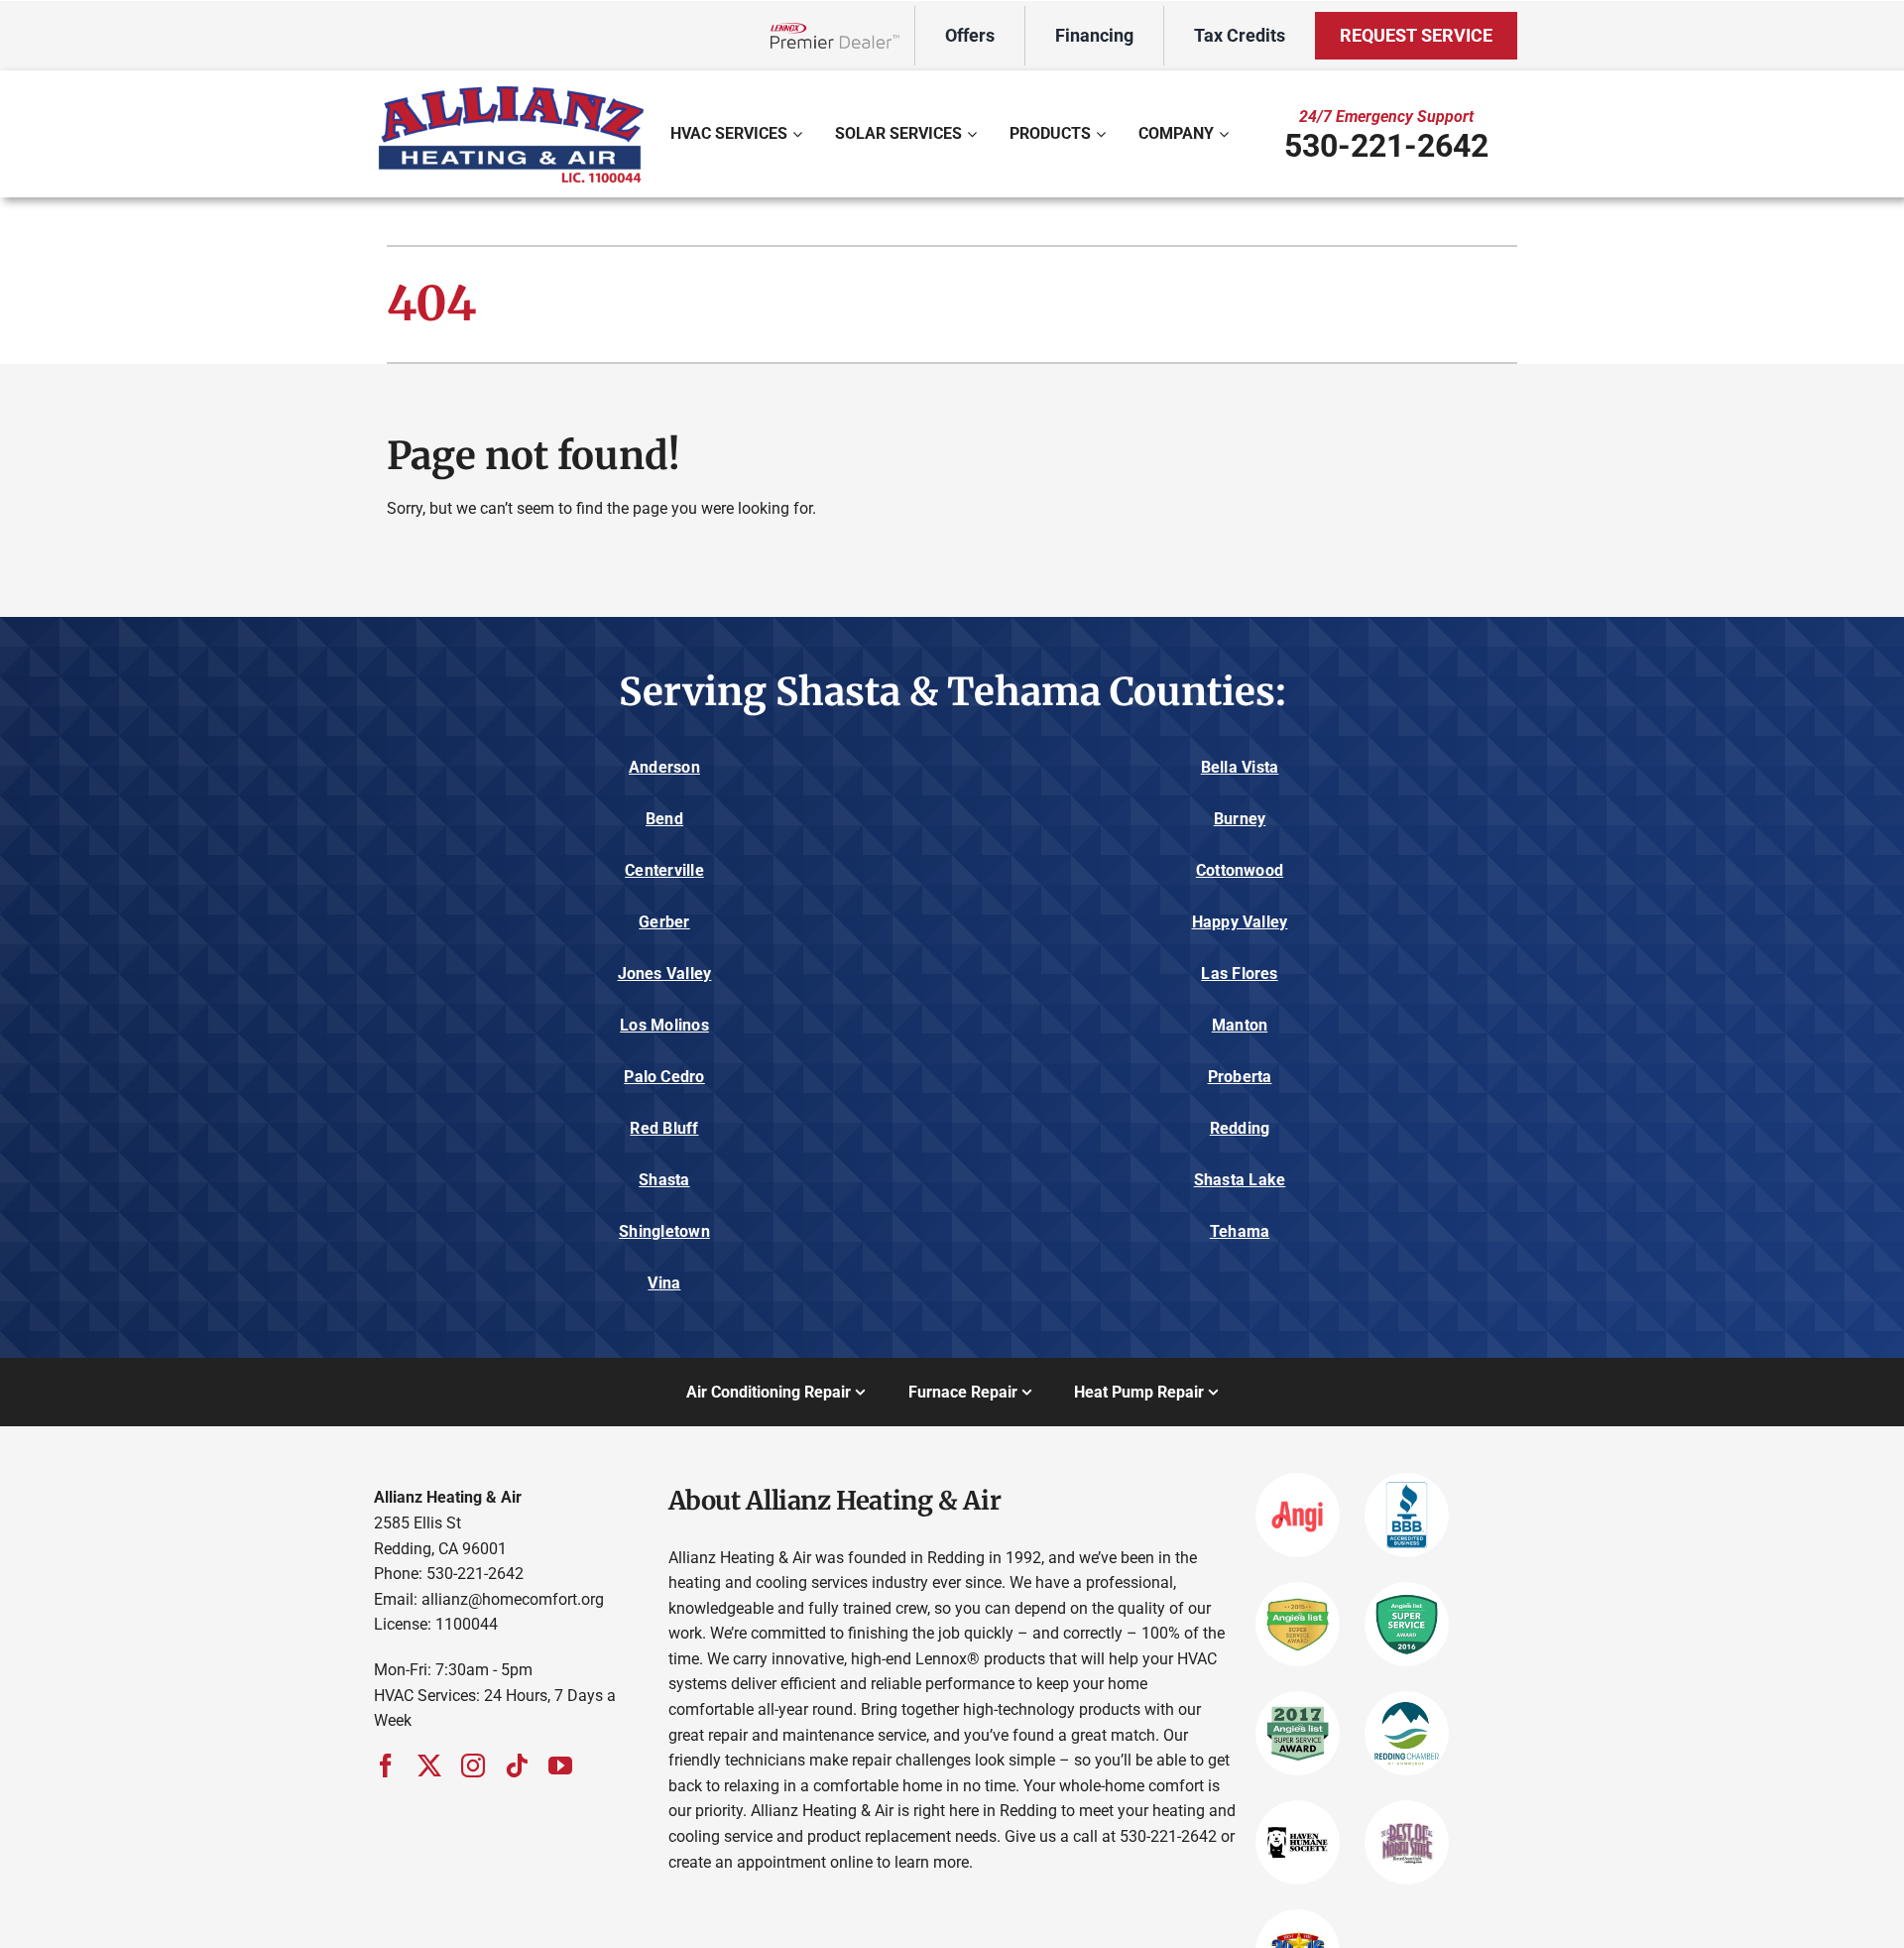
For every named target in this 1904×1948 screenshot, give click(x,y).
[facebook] (386, 1765)
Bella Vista (1240, 767)
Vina (664, 1283)
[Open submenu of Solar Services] (974, 134)
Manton (1240, 1025)
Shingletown (664, 1231)
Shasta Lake (1240, 1180)
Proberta (1240, 1077)
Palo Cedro (664, 1077)
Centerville (664, 870)
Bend (664, 819)
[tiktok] (517, 1765)
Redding (1240, 1128)
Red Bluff (664, 1128)
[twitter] (429, 1765)
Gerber (664, 922)
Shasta (664, 1180)
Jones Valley (665, 974)
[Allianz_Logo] (511, 88)
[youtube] (560, 1765)
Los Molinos (664, 1025)
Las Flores (1239, 974)
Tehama (1240, 1231)
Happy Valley (1240, 922)
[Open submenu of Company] (1226, 134)
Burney (1240, 819)
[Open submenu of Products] (1103, 134)
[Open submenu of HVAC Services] (800, 134)
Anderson (664, 767)
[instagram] (473, 1765)
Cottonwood (1240, 870)
